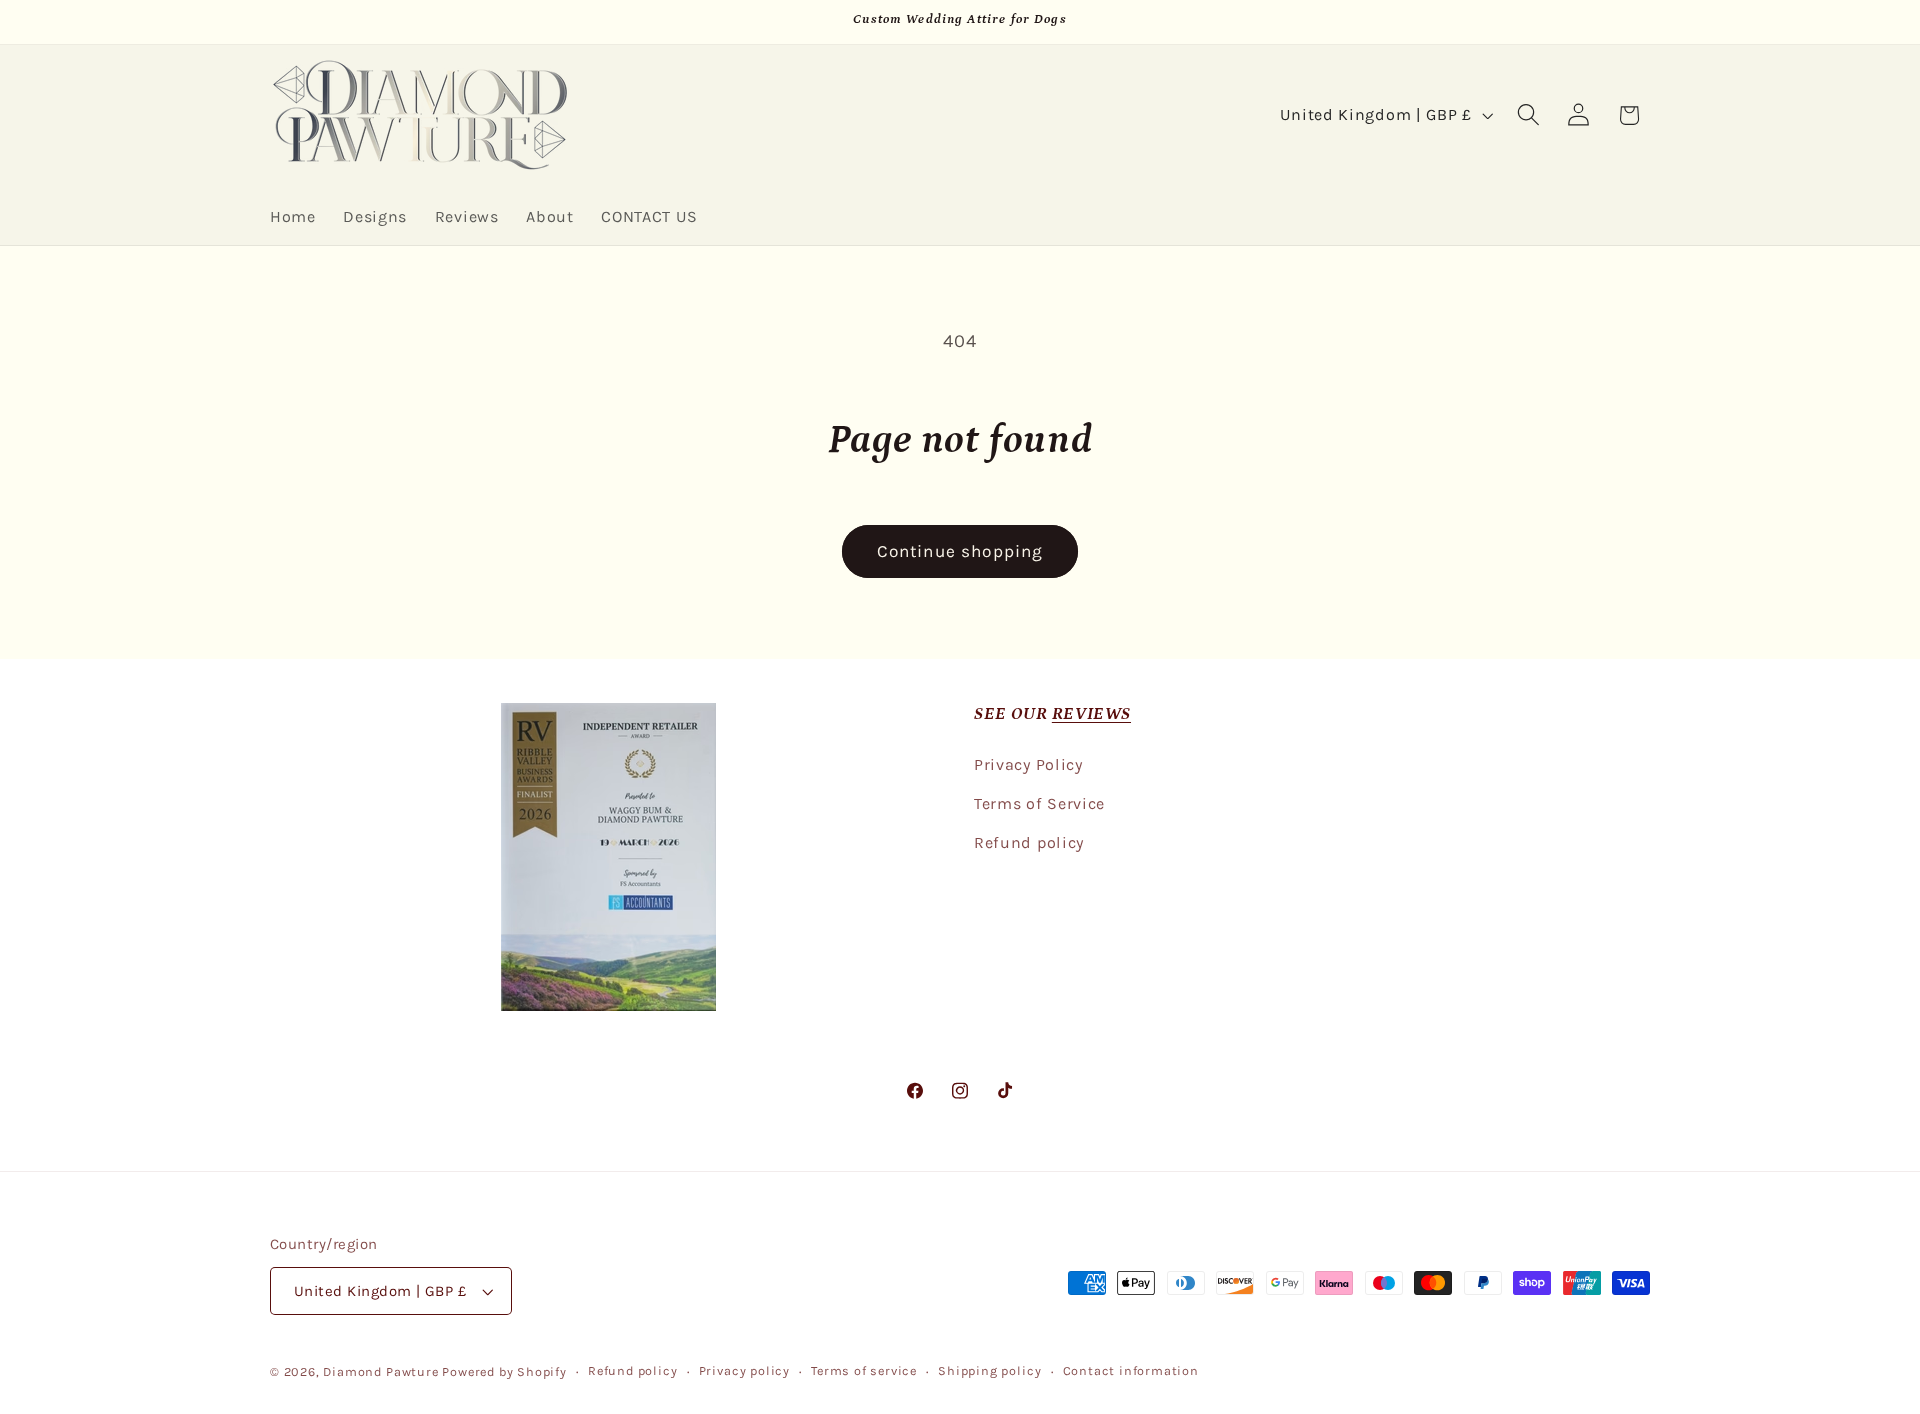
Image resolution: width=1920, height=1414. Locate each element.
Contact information (1131, 1370)
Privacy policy (744, 1370)
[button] (1528, 115)
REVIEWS (1091, 714)
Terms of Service (1039, 803)
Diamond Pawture (380, 1371)
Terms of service (864, 1370)
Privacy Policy (1028, 764)
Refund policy (1029, 842)
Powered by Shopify (504, 1371)
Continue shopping (960, 551)
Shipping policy (989, 1370)
